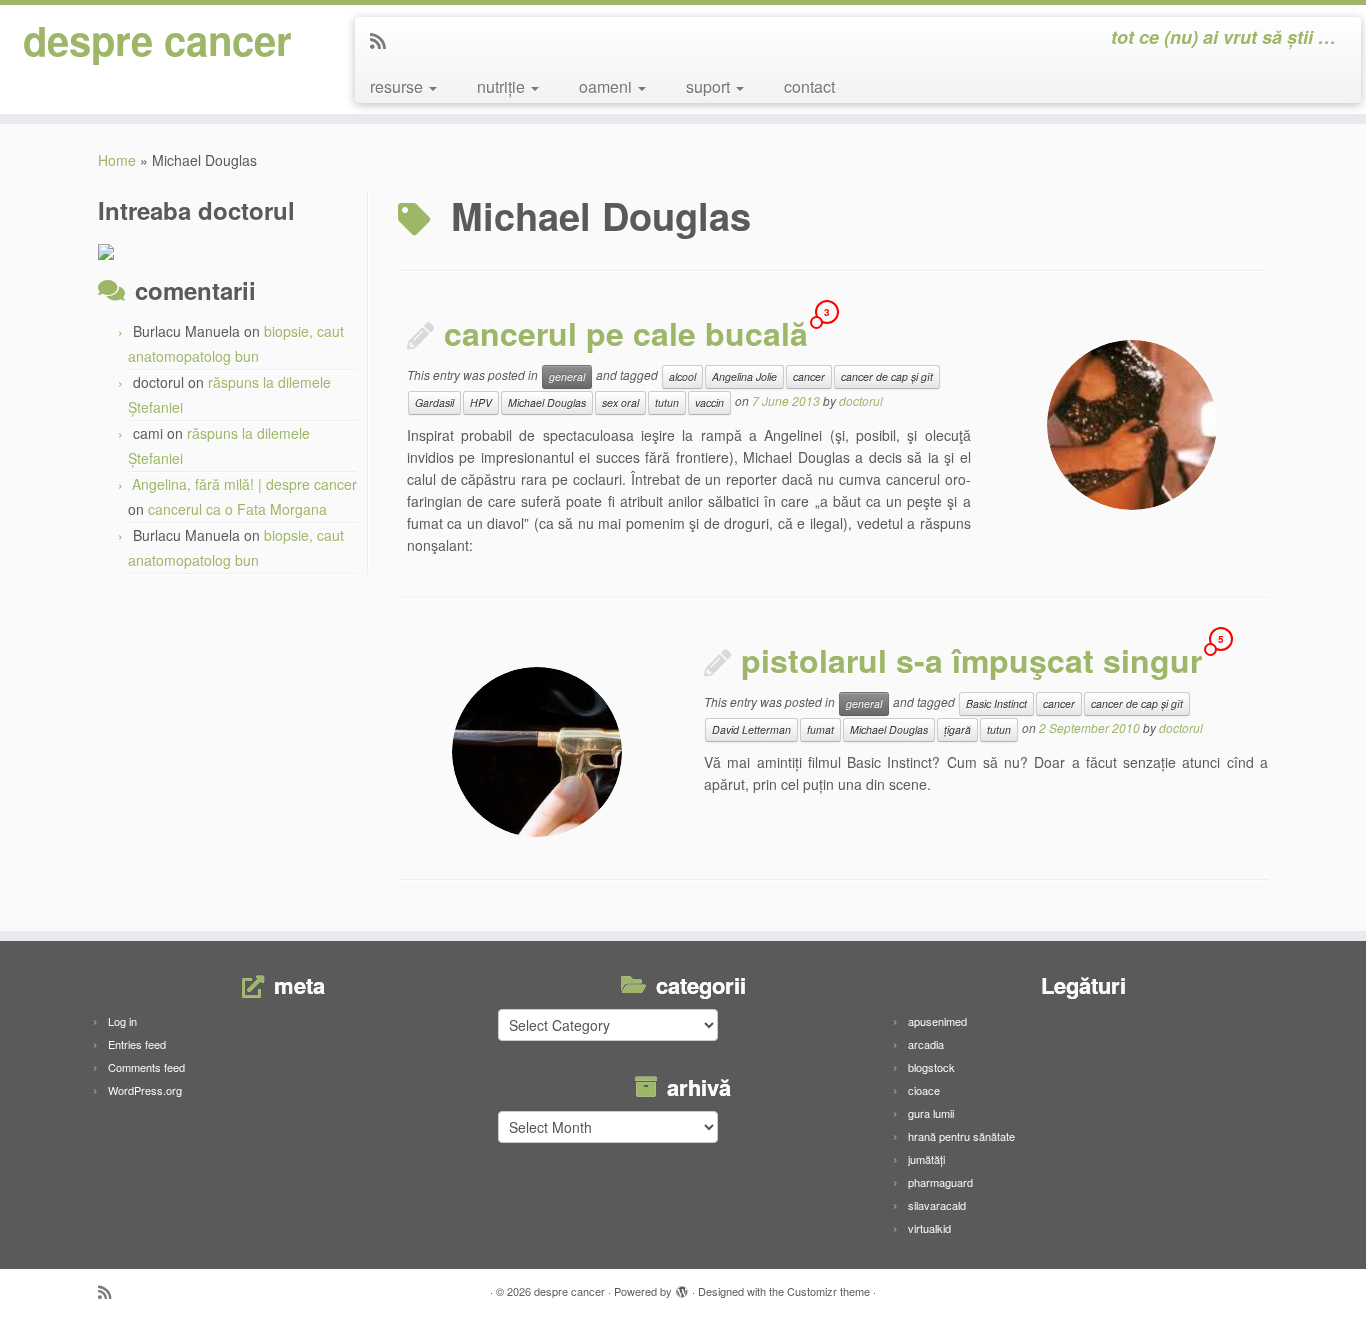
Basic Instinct (996, 703)
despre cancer (157, 40)
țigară (957, 729)
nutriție (503, 86)
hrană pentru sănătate (961, 1136)
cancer (809, 376)
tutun (667, 402)
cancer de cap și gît (887, 376)
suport (710, 86)
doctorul (861, 400)
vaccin (709, 402)
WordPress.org (145, 1090)
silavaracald (937, 1205)
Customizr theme (828, 1291)
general (567, 376)
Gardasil (434, 402)
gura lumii (931, 1113)
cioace (924, 1090)
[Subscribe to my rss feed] (384, 40)
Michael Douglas (547, 402)
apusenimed (937, 1021)
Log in (122, 1021)
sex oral (620, 402)
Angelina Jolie (744, 376)
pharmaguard (940, 1182)
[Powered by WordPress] (682, 1287)
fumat (820, 729)
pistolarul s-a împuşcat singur (971, 660)
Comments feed (146, 1067)
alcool (682, 376)
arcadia (926, 1044)
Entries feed (137, 1044)
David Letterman (751, 729)
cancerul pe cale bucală (626, 333)
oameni (607, 86)
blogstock (931, 1067)
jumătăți (926, 1159)
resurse (398, 86)
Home (117, 160)
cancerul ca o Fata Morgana (237, 509)
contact (809, 86)
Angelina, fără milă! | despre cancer (244, 484)
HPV (481, 402)
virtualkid (929, 1228)
